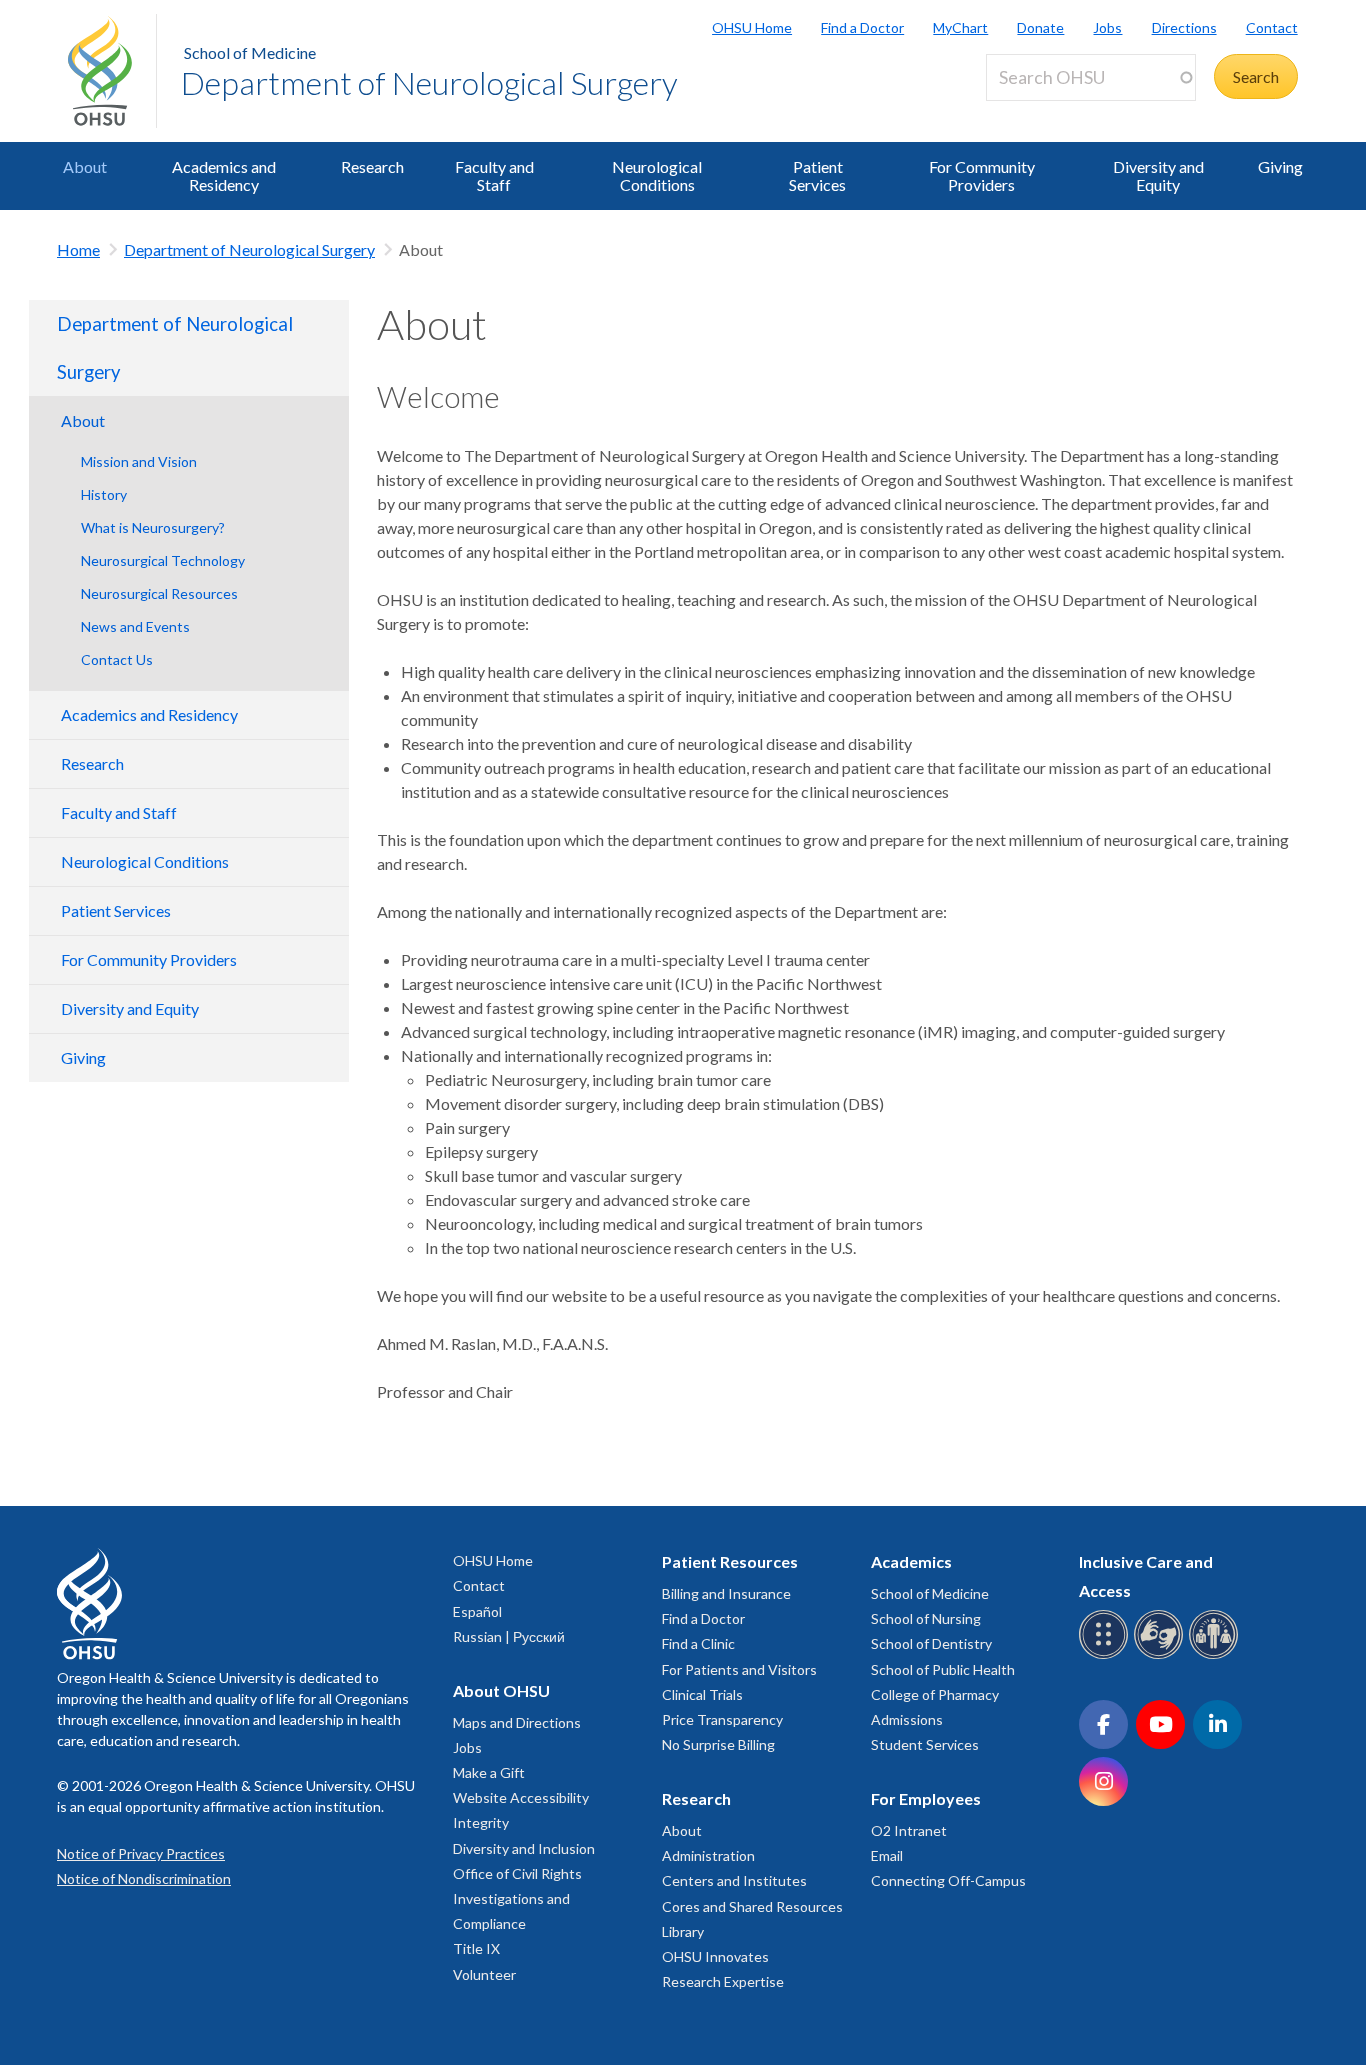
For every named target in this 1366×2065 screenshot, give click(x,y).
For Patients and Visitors (739, 1669)
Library (683, 1931)
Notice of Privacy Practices (141, 1853)
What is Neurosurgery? (153, 527)
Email (887, 1855)
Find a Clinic (698, 1643)
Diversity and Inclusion (524, 1848)
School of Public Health (943, 1669)
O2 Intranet (909, 1830)
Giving (1280, 166)
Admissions (907, 1719)
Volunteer (484, 1974)
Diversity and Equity (1158, 175)
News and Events (135, 626)
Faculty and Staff (494, 175)
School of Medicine (250, 52)
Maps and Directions (517, 1722)
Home (78, 249)
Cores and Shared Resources (752, 1906)
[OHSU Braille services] (1106, 1655)
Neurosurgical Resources (159, 593)
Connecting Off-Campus (948, 1880)
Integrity (481, 1822)
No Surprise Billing (718, 1744)
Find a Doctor (862, 27)
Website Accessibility (521, 1797)
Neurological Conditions (657, 175)
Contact (1272, 27)
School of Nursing (926, 1618)
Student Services (925, 1744)
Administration (708, 1855)
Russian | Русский (509, 1636)
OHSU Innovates (715, 1956)
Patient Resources (730, 1561)
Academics (911, 1561)
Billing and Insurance (726, 1593)
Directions (1184, 27)
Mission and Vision (139, 461)
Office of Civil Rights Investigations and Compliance (517, 1898)
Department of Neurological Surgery (429, 82)
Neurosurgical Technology (163, 560)
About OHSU (501, 1690)
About (85, 166)
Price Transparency (722, 1719)
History (104, 494)
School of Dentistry (931, 1643)
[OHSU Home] (112, 71)
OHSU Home (752, 27)
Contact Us (117, 659)
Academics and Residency (224, 175)
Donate (1040, 27)
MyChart (960, 27)
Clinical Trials (702, 1694)
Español (477, 1611)
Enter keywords (1048, 112)
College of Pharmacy (935, 1694)
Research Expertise (723, 1981)
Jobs (1107, 27)
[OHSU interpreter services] (1216, 1655)
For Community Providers (982, 175)
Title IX (476, 1948)
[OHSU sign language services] (1161, 1655)
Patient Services (817, 175)
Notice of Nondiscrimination (144, 1878)
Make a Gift (489, 1772)
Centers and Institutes (734, 1880)
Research (372, 166)
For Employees (926, 1798)
